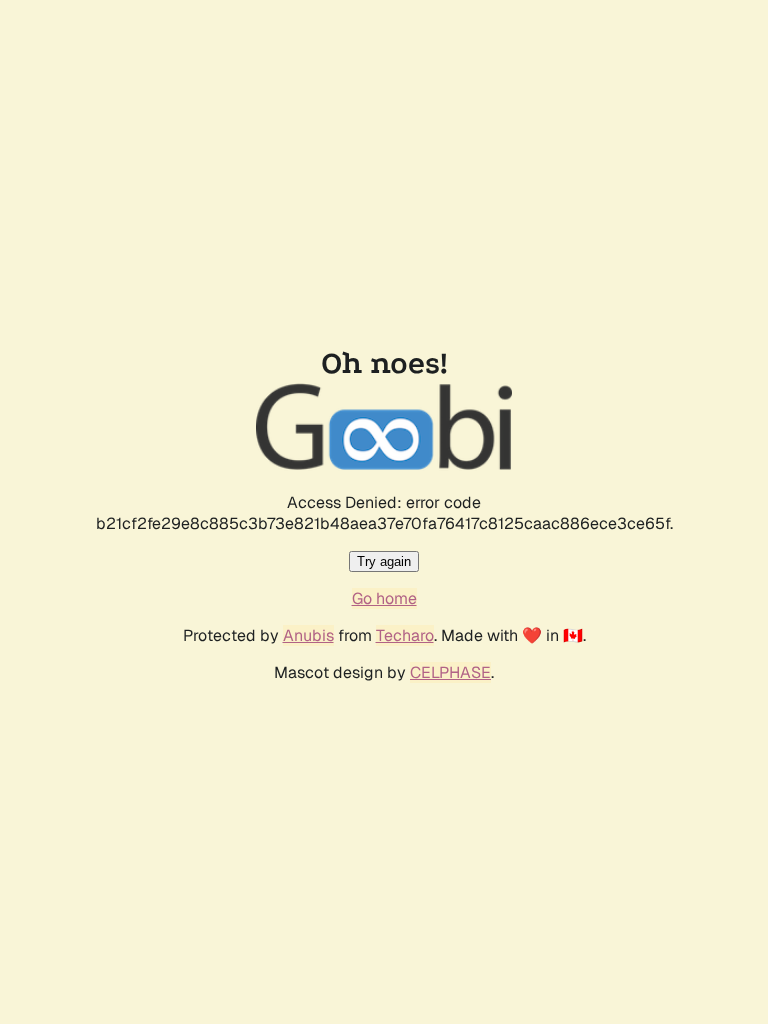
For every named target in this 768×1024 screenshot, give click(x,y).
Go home (384, 598)
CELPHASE (450, 672)
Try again (384, 561)
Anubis (308, 635)
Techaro (405, 635)
